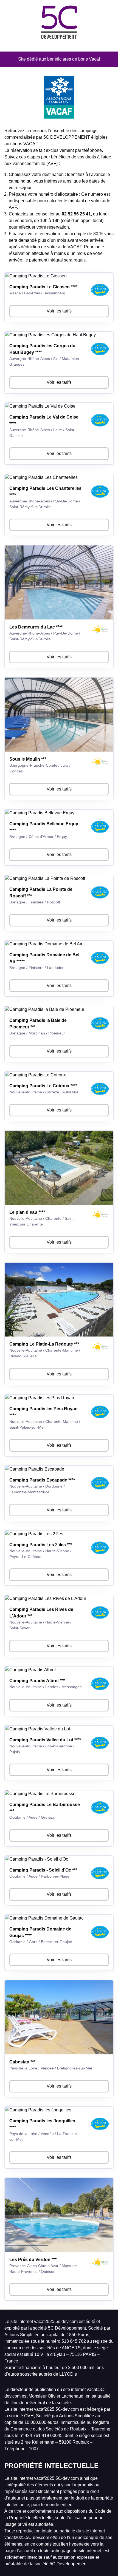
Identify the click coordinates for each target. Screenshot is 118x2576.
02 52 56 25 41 (76, 214)
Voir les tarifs (59, 311)
